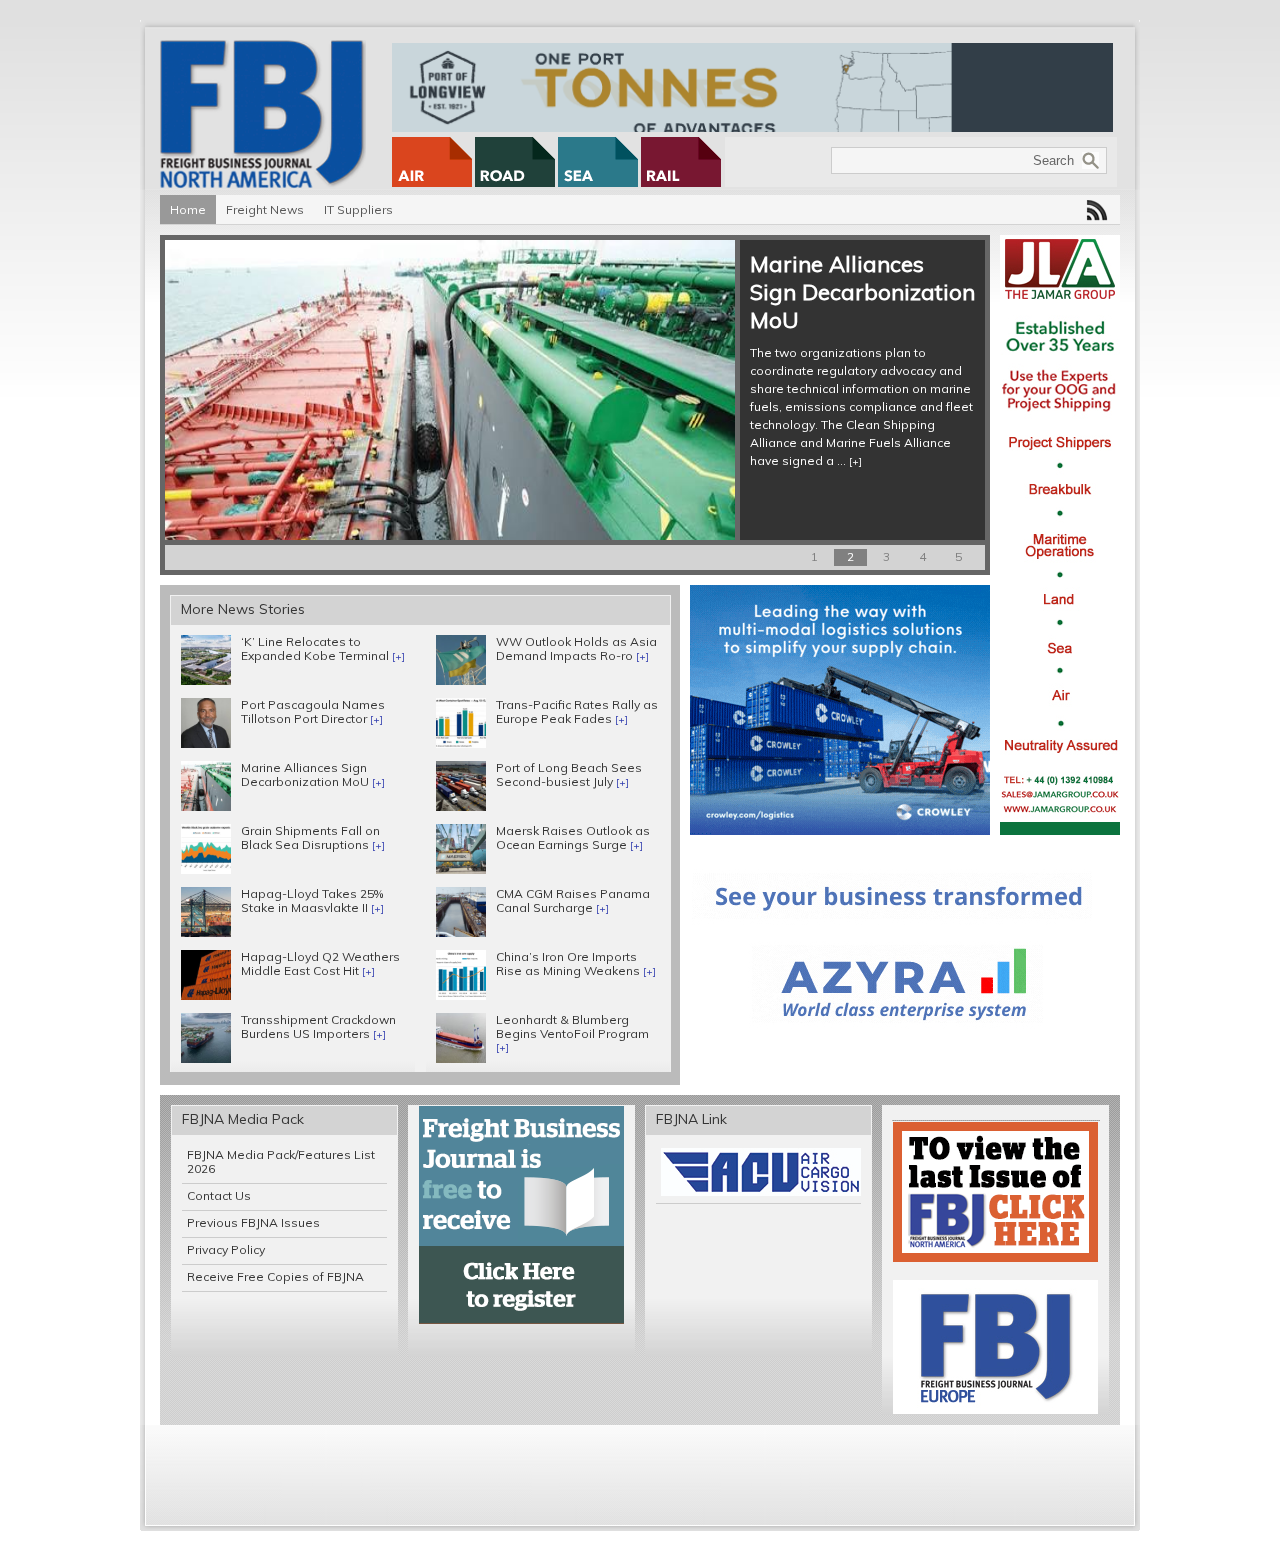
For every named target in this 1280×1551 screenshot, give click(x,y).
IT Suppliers (358, 209)
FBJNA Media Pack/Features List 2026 (281, 1161)
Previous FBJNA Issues (253, 1222)
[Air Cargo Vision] (761, 1191)
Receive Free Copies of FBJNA (275, 1276)
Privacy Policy (226, 1249)
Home (188, 209)
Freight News (265, 209)
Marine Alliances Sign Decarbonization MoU (862, 292)
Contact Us (219, 1195)
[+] (855, 461)
